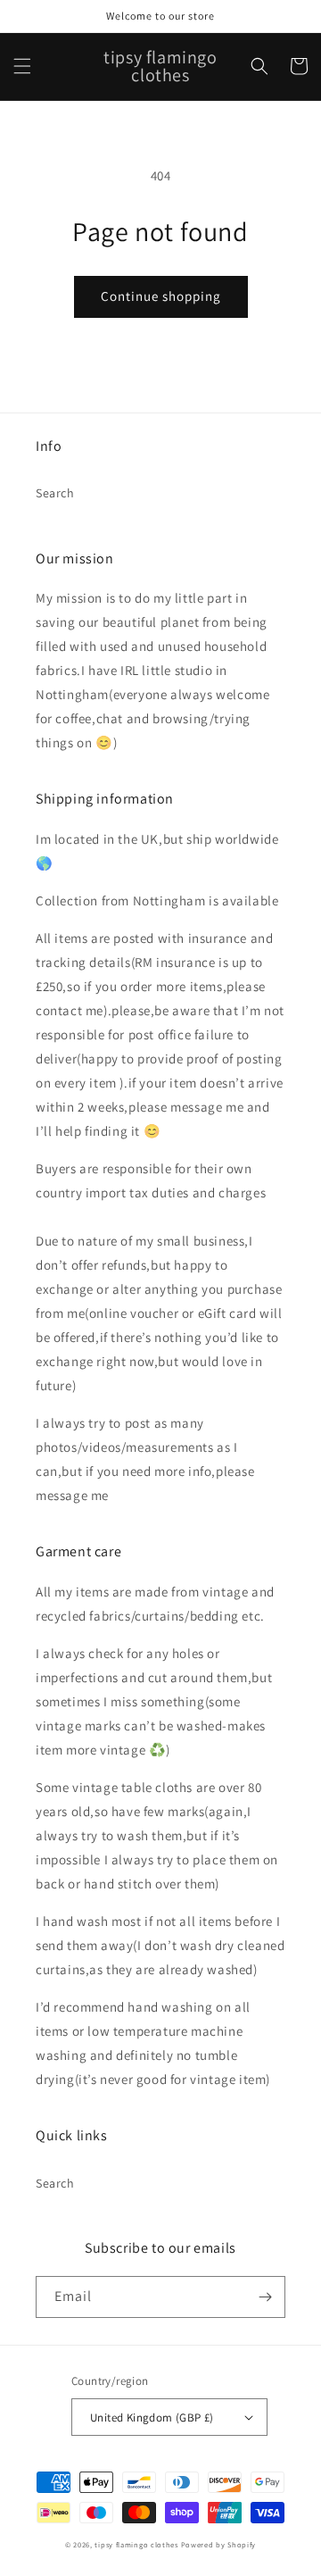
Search (55, 493)
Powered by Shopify (219, 2544)
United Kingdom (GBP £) (152, 2418)
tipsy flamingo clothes (136, 2544)
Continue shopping (161, 296)
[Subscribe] (265, 2297)
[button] (22, 66)
